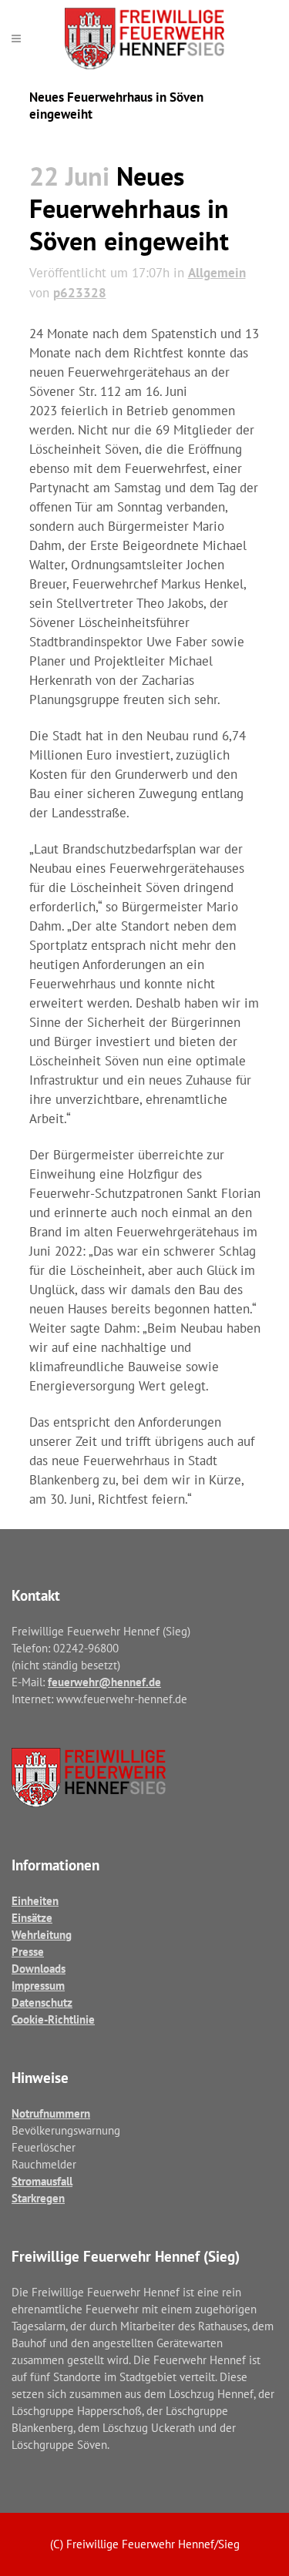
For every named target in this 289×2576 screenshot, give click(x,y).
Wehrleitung (42, 1935)
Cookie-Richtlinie (53, 2019)
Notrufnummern (51, 2113)
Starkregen (38, 2198)
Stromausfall (42, 2181)
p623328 (80, 293)
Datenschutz (42, 2002)
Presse (28, 1952)
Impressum (38, 1986)
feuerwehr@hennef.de (104, 1682)
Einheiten (35, 1901)
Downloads (39, 1969)
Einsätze (32, 1918)
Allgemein (217, 273)
